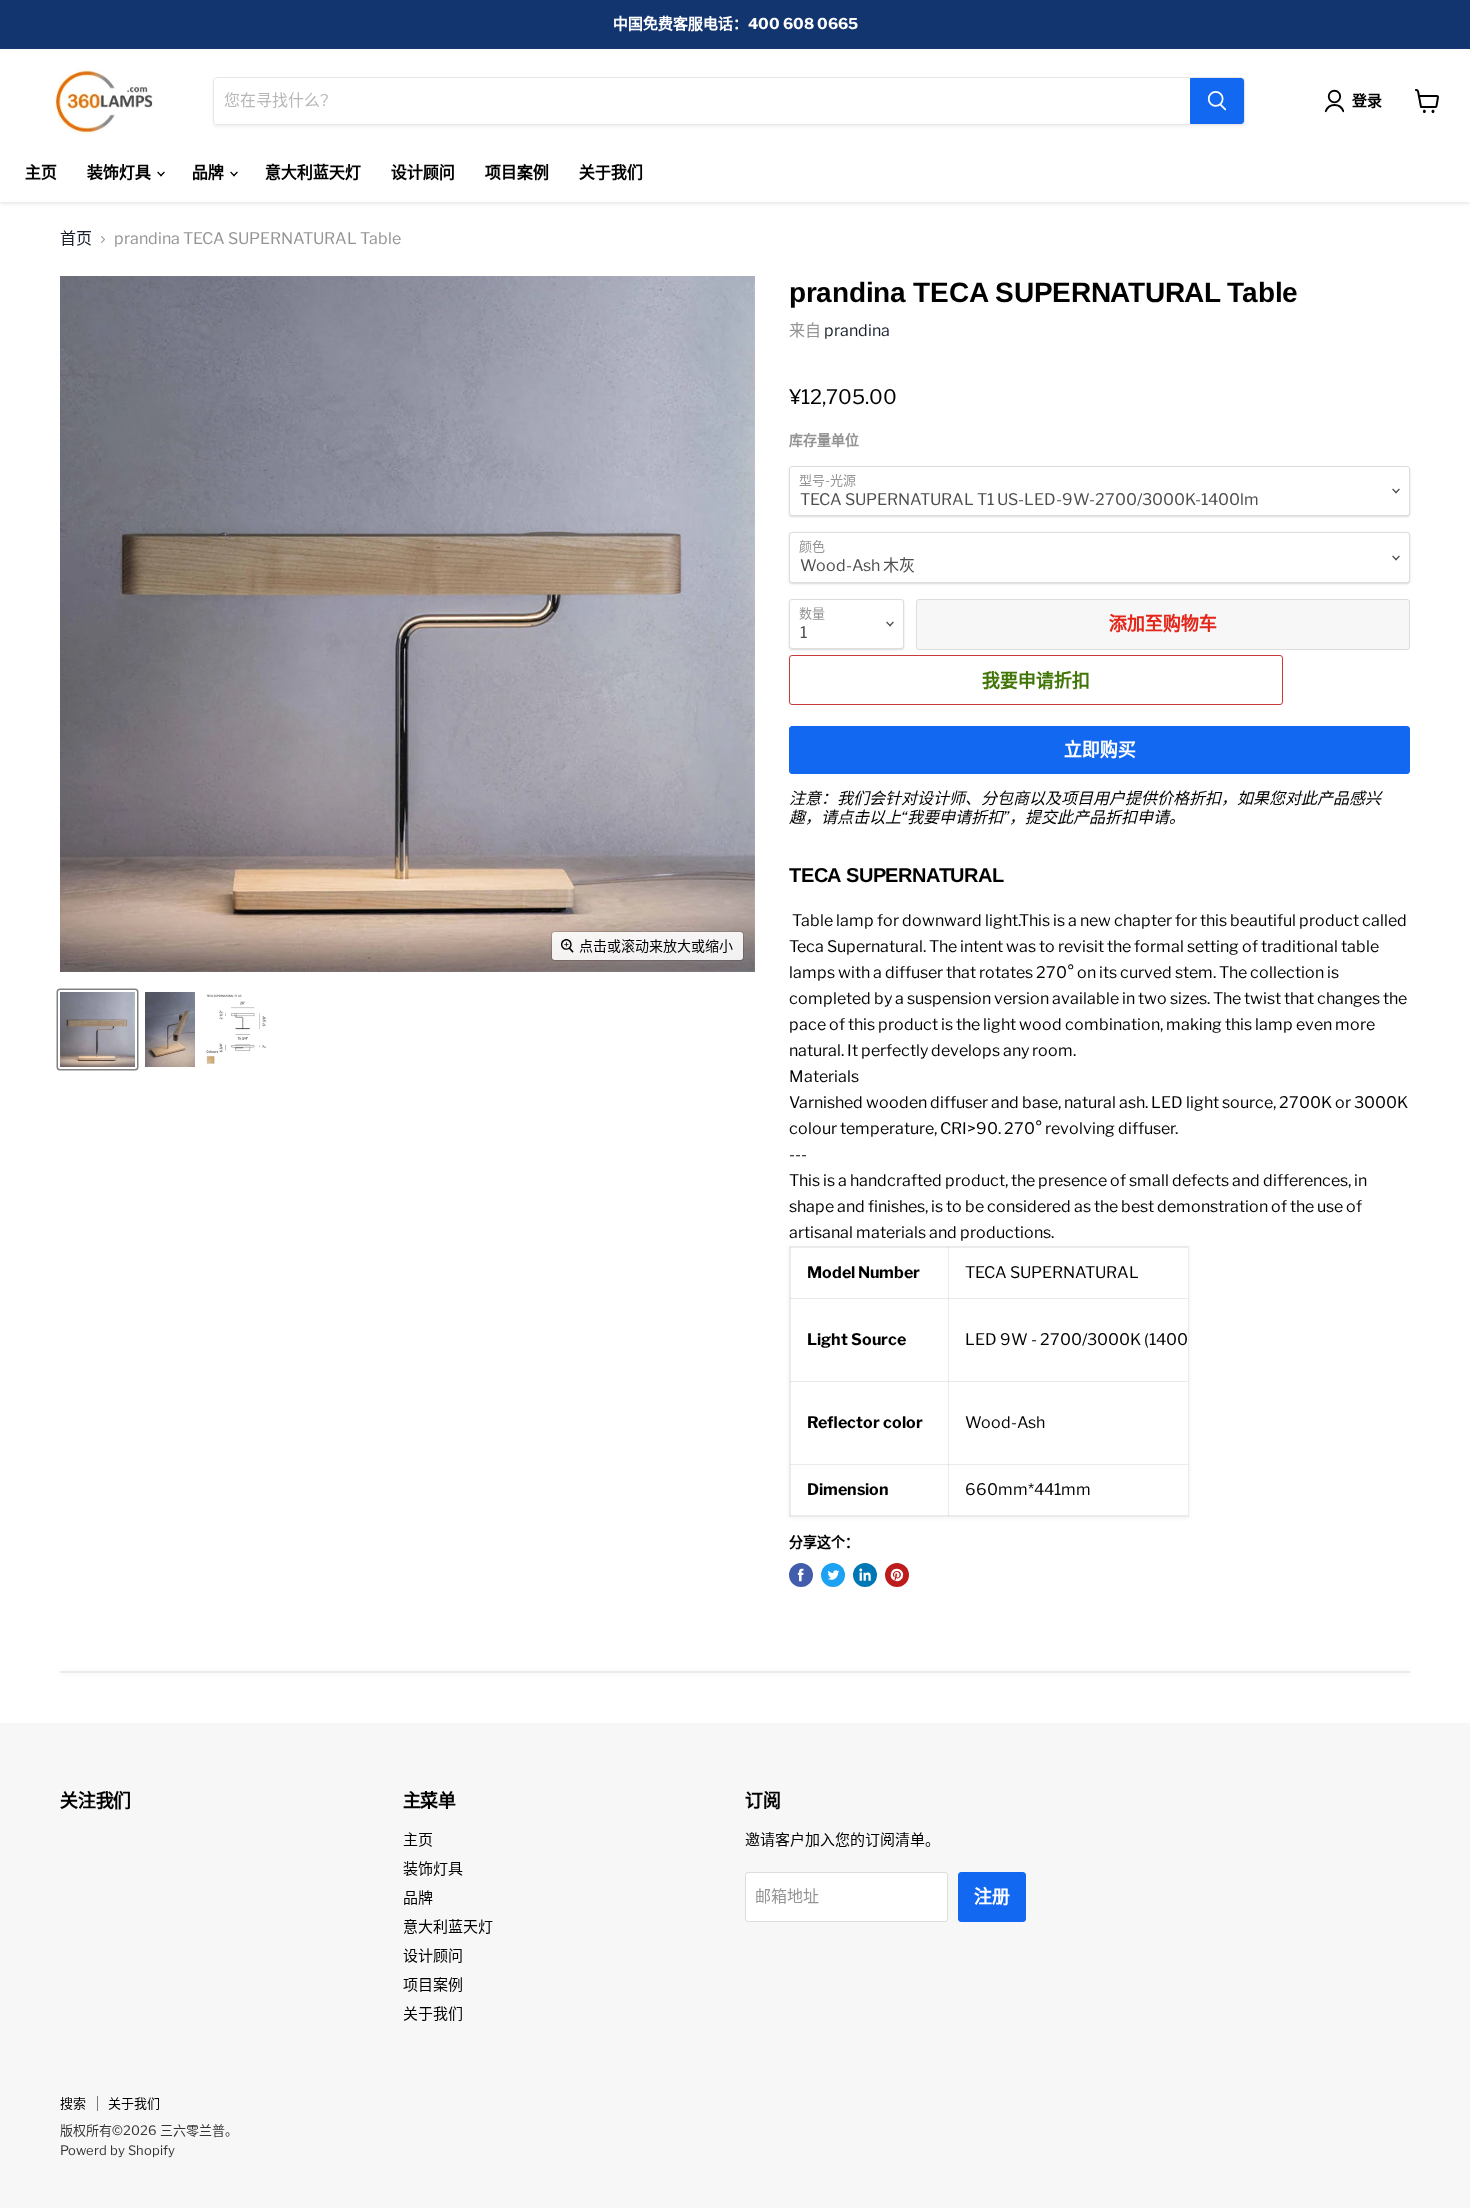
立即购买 (1100, 749)
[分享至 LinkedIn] (865, 1575)
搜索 (73, 2103)
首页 (76, 239)
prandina (857, 330)
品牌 (209, 172)
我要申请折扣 (1036, 680)
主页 (41, 172)
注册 (992, 1896)
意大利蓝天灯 (313, 172)
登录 (1367, 101)
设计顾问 (423, 172)
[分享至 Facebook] (801, 1575)
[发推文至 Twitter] (833, 1575)
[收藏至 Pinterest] (897, 1575)
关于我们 (611, 172)
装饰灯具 (120, 172)
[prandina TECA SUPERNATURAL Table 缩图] (97, 1029)
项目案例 (517, 172)
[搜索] (1217, 101)
